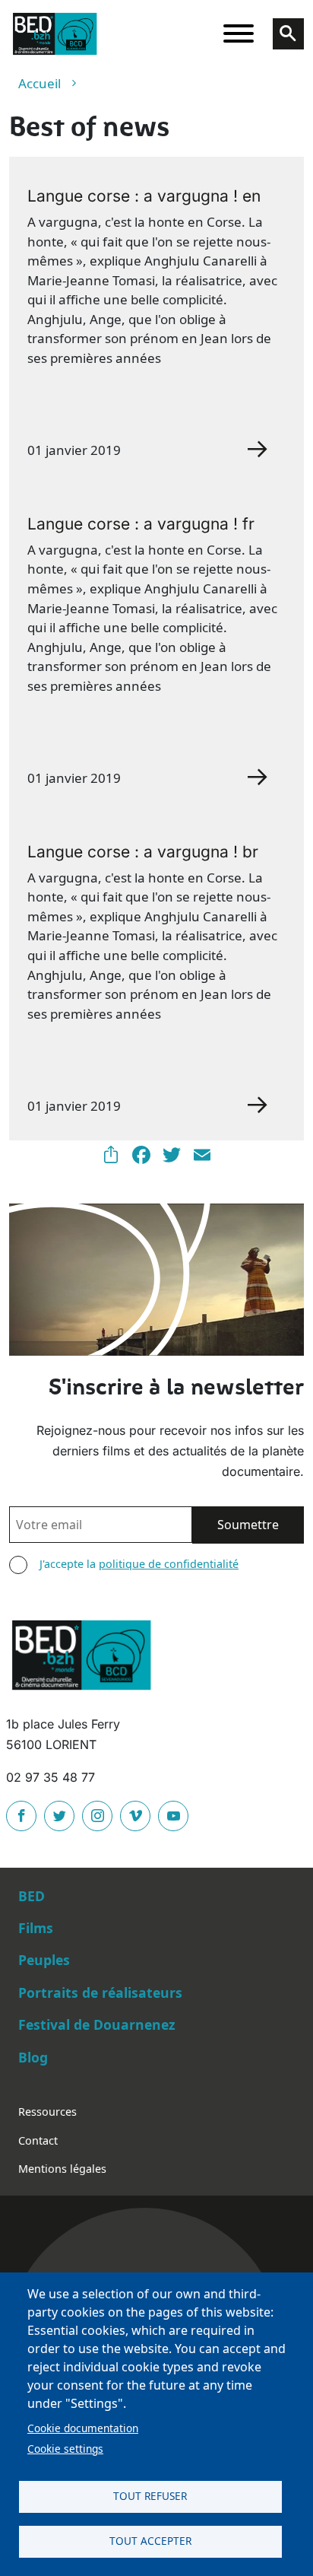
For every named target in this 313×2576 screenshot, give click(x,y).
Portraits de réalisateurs (100, 1992)
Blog (33, 2057)
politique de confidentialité (169, 1564)
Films (36, 1928)
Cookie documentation (83, 2428)
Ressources (47, 2112)
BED (32, 1896)
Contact (38, 2140)
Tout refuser (150, 2496)
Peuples (44, 1960)
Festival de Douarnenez (97, 2024)
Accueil (40, 83)
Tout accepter (150, 2541)
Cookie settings (65, 2449)
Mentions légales (62, 2169)
